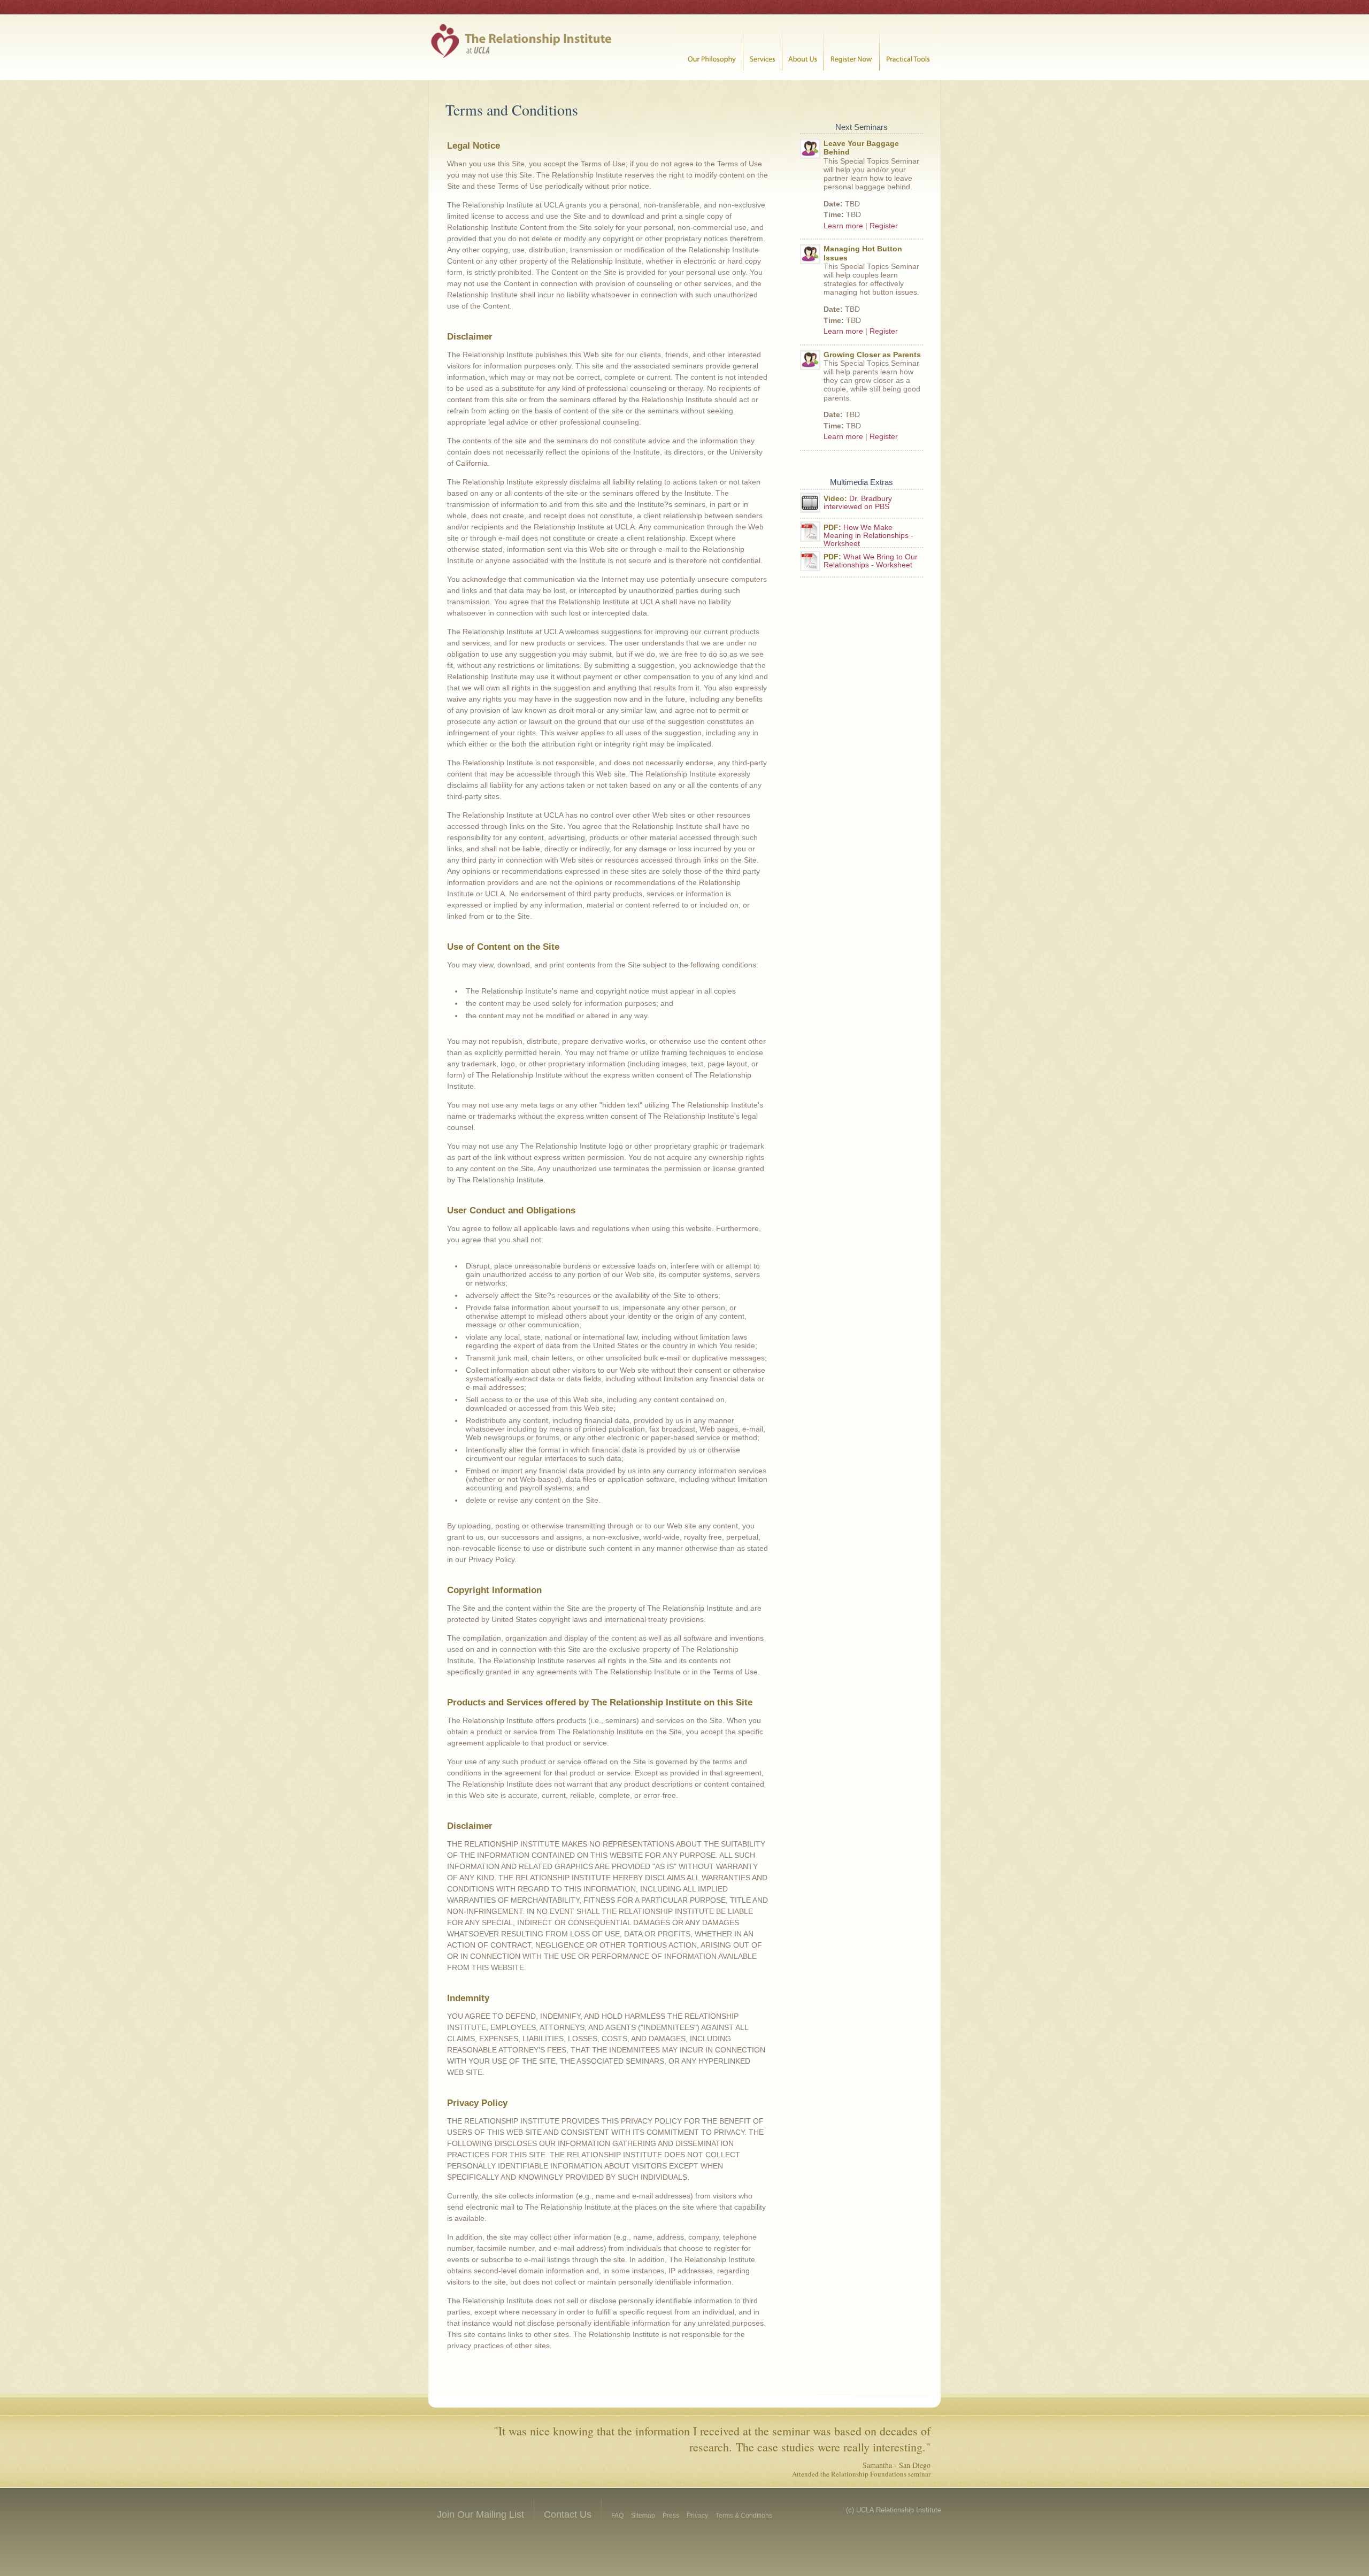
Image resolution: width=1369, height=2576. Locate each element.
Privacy (697, 2516)
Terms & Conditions (744, 2516)
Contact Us (568, 2515)
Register (884, 226)
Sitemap (643, 2516)
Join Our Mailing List (480, 2515)
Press (671, 2516)
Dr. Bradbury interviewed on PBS (858, 503)
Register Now (852, 47)
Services (763, 47)
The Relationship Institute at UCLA (523, 47)
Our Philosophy (709, 47)
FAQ (617, 2516)
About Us (803, 47)
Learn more (843, 226)
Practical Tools (910, 47)
